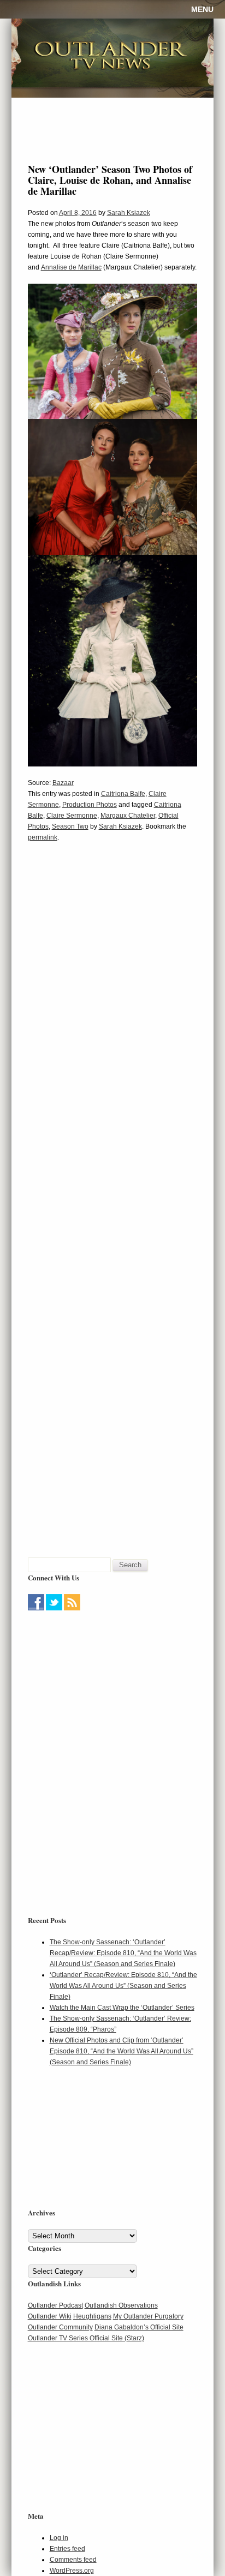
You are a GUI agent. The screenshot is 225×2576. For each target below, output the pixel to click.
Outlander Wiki (50, 2316)
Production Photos (90, 805)
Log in (59, 2538)
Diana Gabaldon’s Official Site (139, 2327)
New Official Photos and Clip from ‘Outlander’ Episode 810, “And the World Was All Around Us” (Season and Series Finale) (122, 2051)
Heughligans (92, 2316)
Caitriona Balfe (123, 794)
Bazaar (63, 783)
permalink (43, 837)
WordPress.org (72, 2571)
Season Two (70, 826)
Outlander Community (60, 2327)
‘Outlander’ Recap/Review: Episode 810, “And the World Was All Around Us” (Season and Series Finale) (123, 1986)
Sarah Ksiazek (129, 213)
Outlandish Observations (121, 2305)
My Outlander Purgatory (148, 2316)
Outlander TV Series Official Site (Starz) (86, 2338)
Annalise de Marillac (71, 267)
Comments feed (73, 2560)
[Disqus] (113, 1017)
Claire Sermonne (72, 816)
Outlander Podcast (55, 2305)
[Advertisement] (96, 1682)
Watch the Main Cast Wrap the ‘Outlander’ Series (122, 2008)
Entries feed (67, 2549)
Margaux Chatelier (128, 816)
